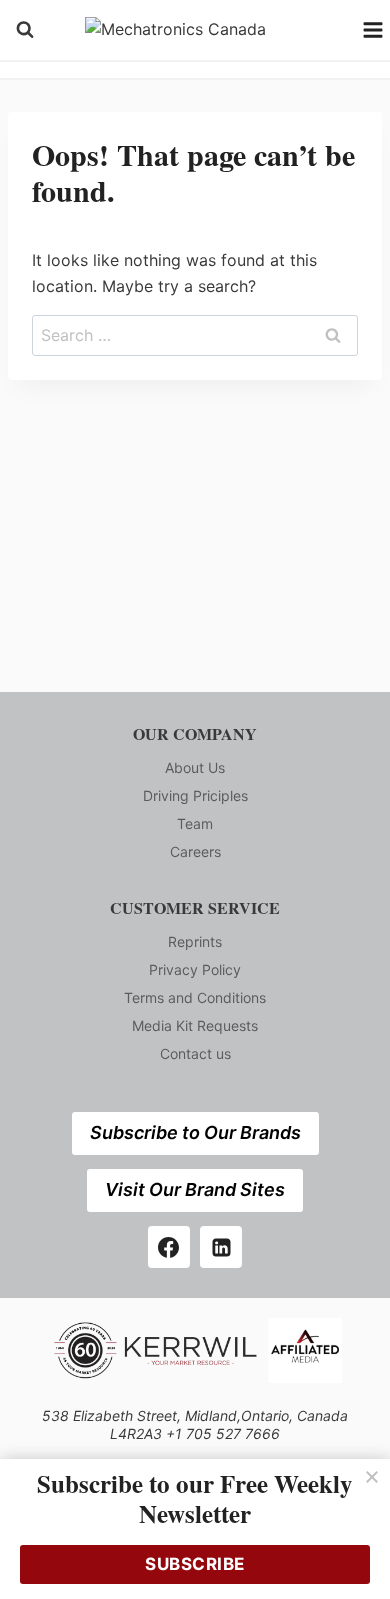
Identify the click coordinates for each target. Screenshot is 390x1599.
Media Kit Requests (195, 1025)
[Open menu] (373, 29)
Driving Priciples (195, 795)
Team (195, 823)
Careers (195, 851)
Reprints (195, 941)
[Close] (372, 1477)
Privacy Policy (195, 969)
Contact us (195, 1053)
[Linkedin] (221, 1247)
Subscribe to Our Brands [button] (195, 1132)
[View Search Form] (25, 30)
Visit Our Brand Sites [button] (195, 1189)
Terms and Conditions (195, 997)
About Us (195, 767)
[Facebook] (169, 1247)
